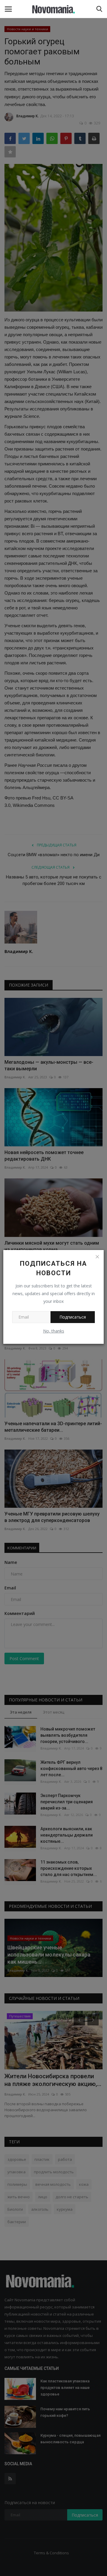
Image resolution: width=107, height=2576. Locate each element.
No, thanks (54, 1331)
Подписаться (73, 1317)
